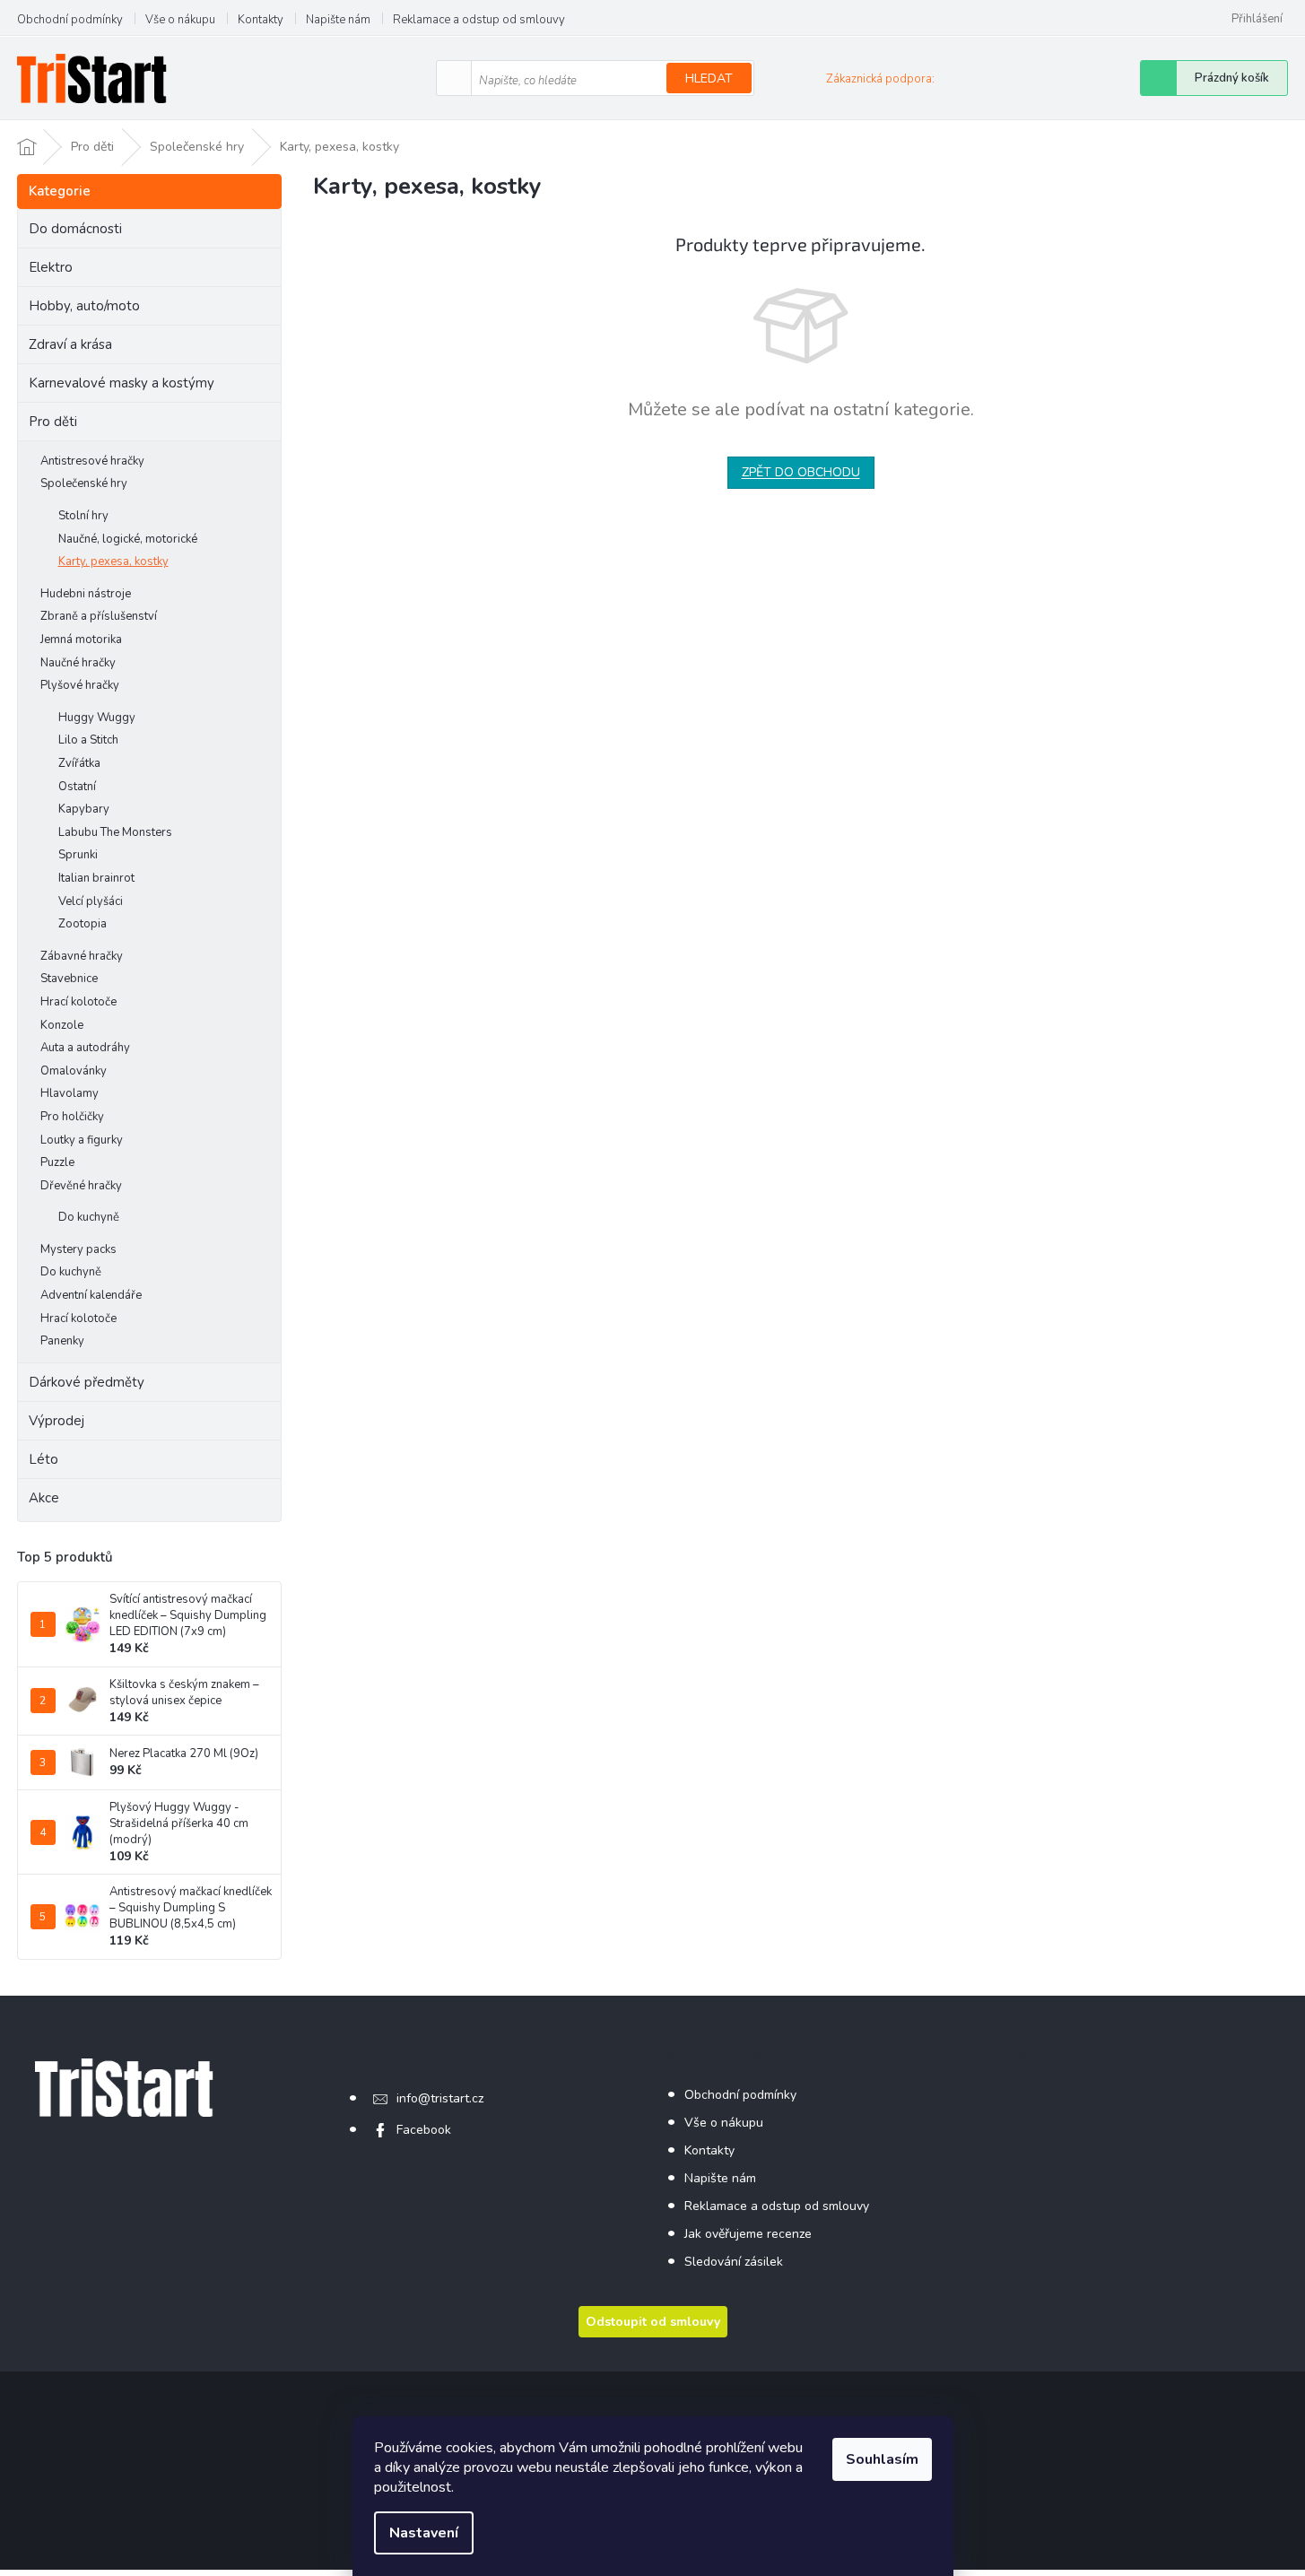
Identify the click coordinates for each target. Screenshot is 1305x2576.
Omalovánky (74, 1071)
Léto (43, 1459)
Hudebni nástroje (86, 594)
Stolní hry (83, 516)
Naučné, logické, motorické (128, 539)
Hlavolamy (70, 1093)
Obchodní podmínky (70, 20)
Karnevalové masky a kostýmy (122, 383)
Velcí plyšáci (91, 901)
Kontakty (261, 20)
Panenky (62, 1341)
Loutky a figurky (82, 1140)
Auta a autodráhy (85, 1048)
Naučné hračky (78, 663)
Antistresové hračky (92, 461)
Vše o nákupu (180, 20)
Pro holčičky (72, 1117)
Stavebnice (69, 979)
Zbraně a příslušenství (99, 616)
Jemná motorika (81, 640)
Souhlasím (882, 2459)
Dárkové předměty (87, 1382)
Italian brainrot (96, 878)
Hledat (709, 78)
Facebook (424, 2130)
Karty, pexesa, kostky (113, 561)
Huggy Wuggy (97, 718)
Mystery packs (78, 1249)
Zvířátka (79, 763)
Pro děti (53, 422)
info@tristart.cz (440, 2098)
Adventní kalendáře (91, 1295)
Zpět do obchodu (801, 472)
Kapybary (84, 809)
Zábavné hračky (82, 956)
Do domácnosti (75, 229)
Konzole (62, 1025)
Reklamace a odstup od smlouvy (479, 20)
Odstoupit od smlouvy (653, 2322)
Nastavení (424, 2533)
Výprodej (57, 1421)
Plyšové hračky (80, 685)
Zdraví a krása (70, 344)
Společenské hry (84, 483)
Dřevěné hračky (81, 1186)
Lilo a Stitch (88, 740)
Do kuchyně (89, 1217)
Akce (44, 1498)
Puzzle (57, 1162)
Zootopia (83, 924)
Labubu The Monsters (115, 832)
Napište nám (338, 20)
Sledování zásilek (734, 2262)
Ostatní (77, 787)
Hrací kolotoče (78, 1002)
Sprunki (78, 855)
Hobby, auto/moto (84, 306)
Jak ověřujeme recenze (748, 2234)
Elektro (51, 267)
